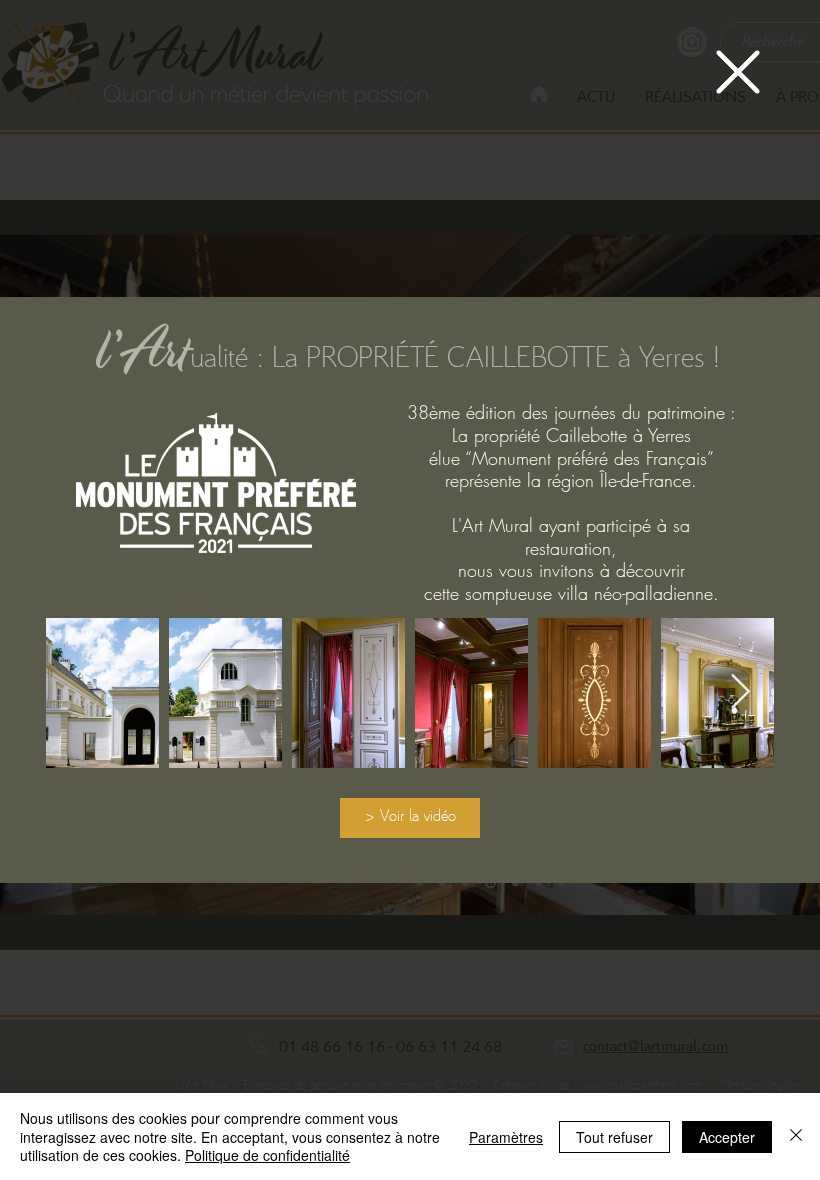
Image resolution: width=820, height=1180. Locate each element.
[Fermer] (796, 1136)
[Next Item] (740, 692)
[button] (738, 72)
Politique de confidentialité (267, 1155)
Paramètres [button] (506, 1137)
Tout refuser (614, 1137)
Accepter (727, 1137)
